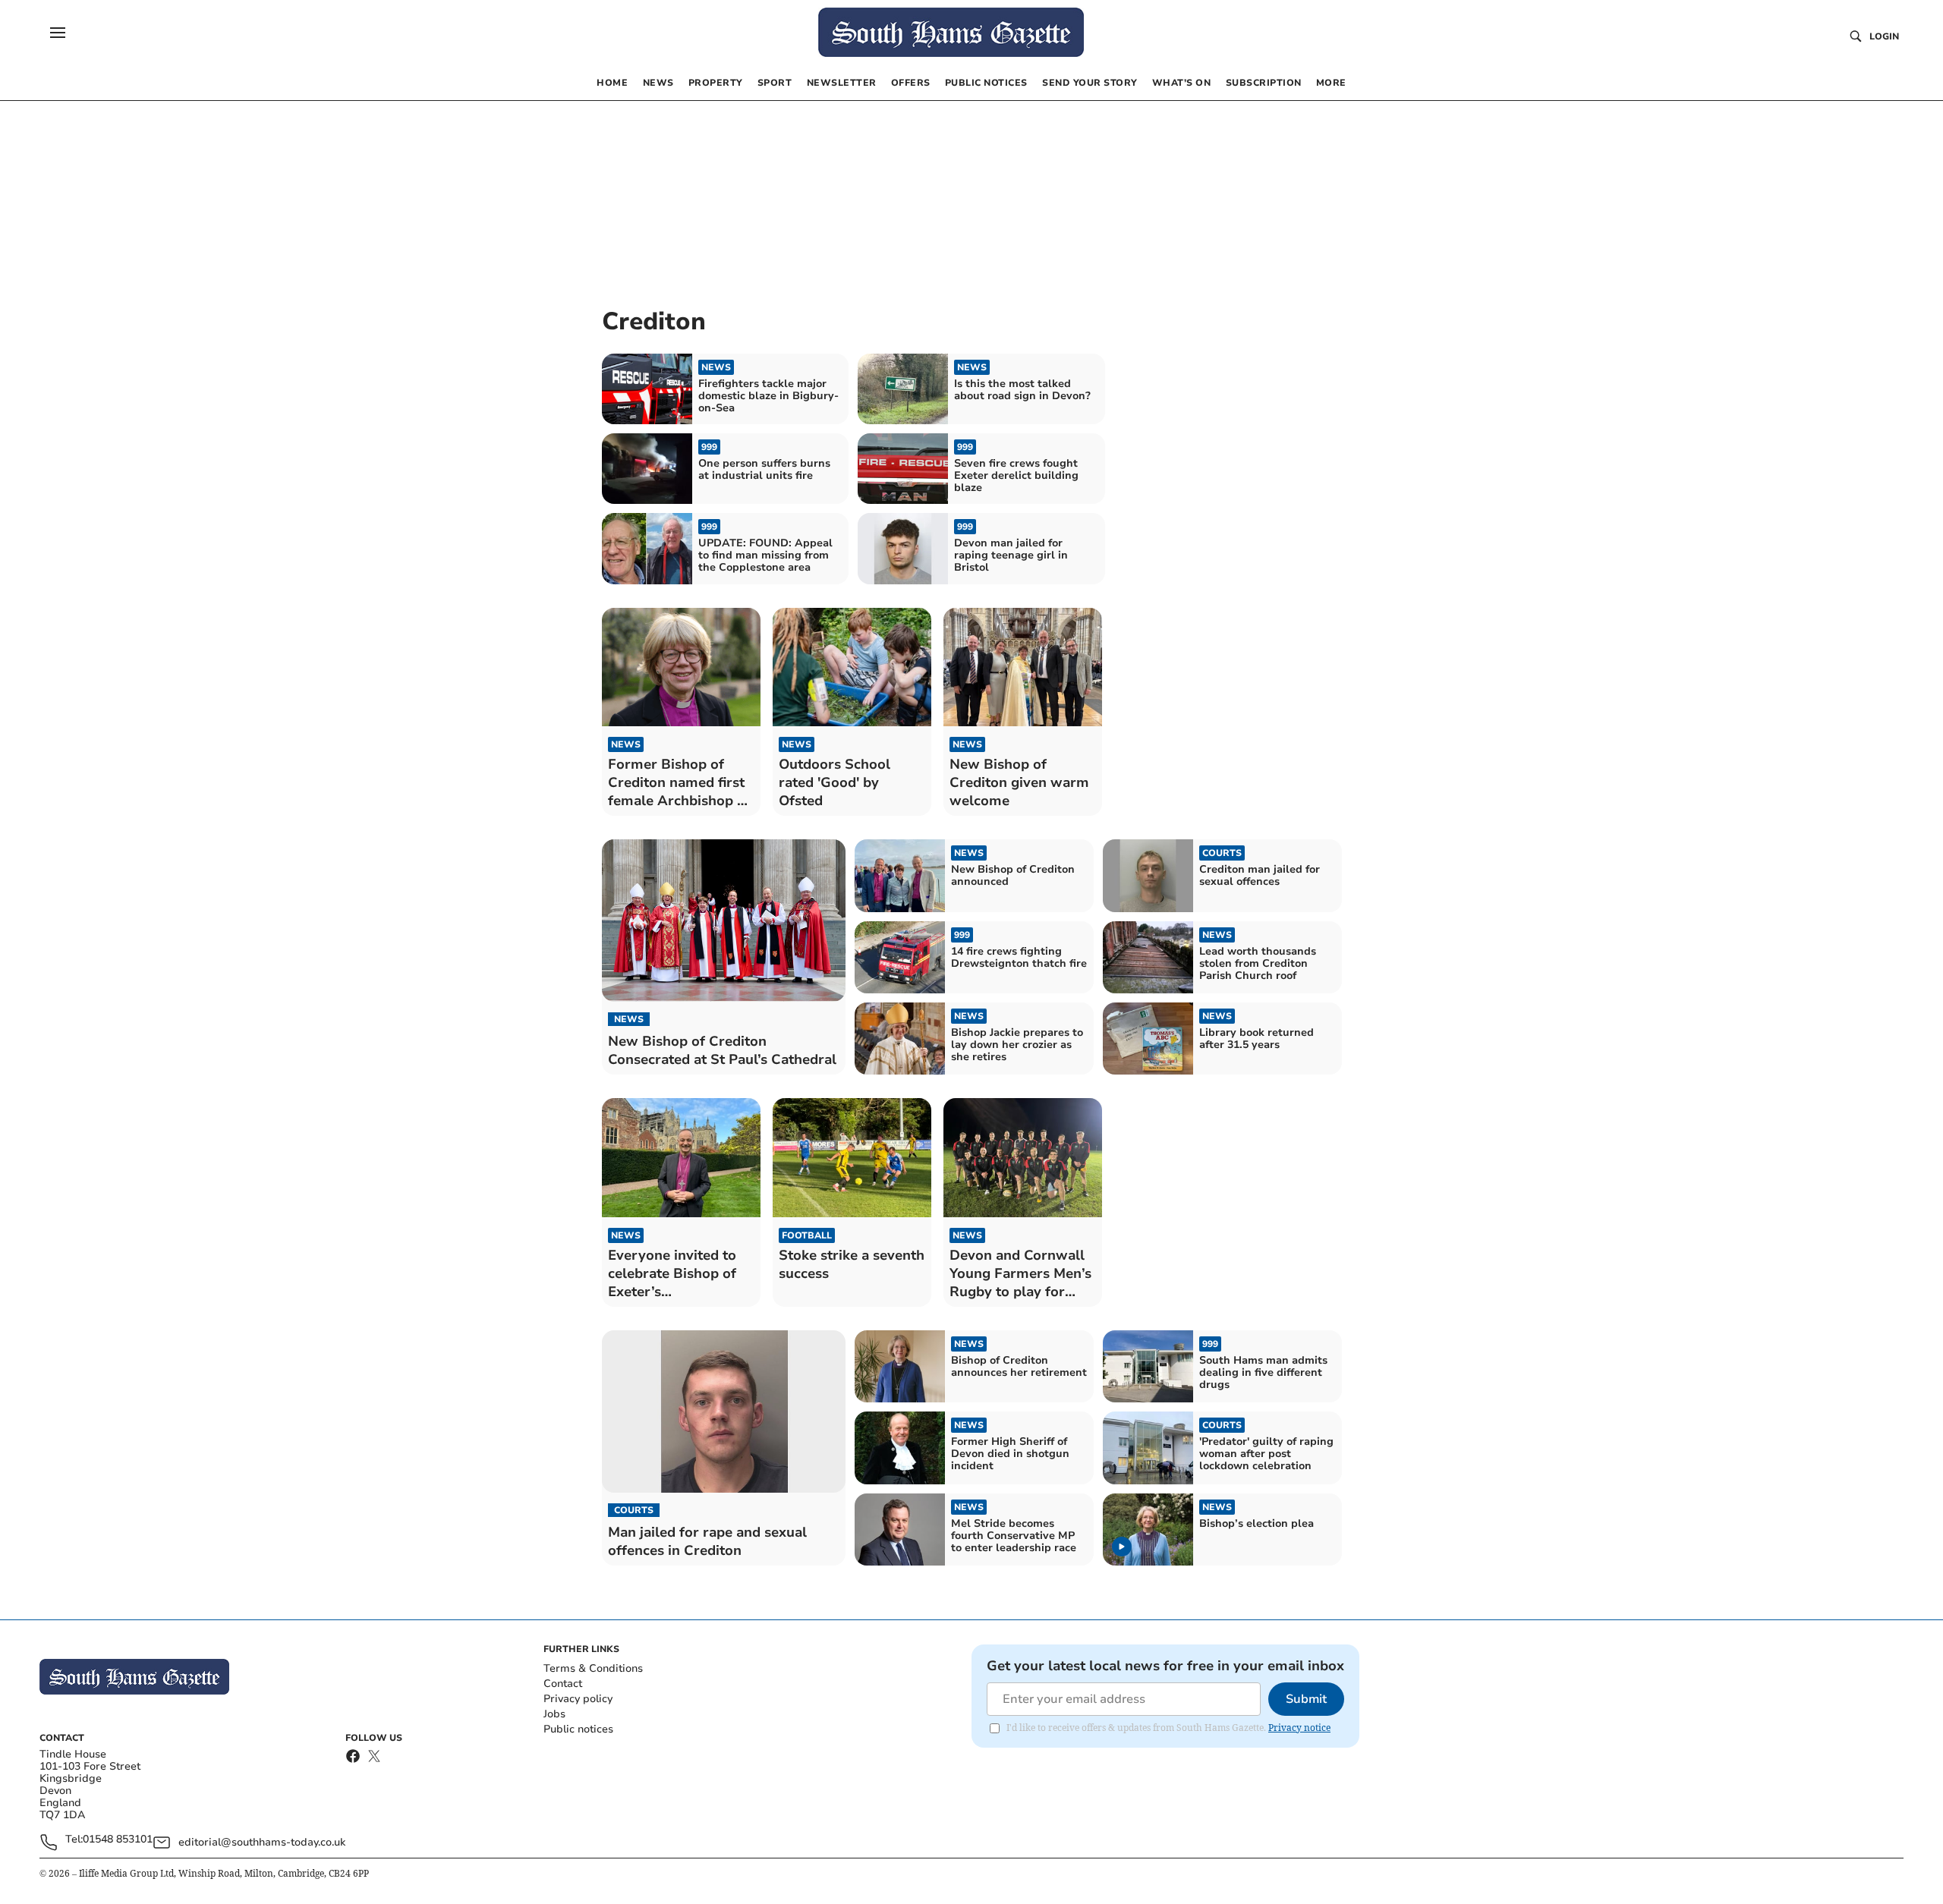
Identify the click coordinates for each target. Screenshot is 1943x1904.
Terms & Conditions (593, 1668)
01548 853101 (118, 1840)
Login (1884, 36)
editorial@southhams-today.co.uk (262, 1842)
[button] (58, 33)
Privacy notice (1299, 1728)
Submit (1306, 1699)
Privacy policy (578, 1699)
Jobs (554, 1714)
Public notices (578, 1729)
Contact (563, 1684)
